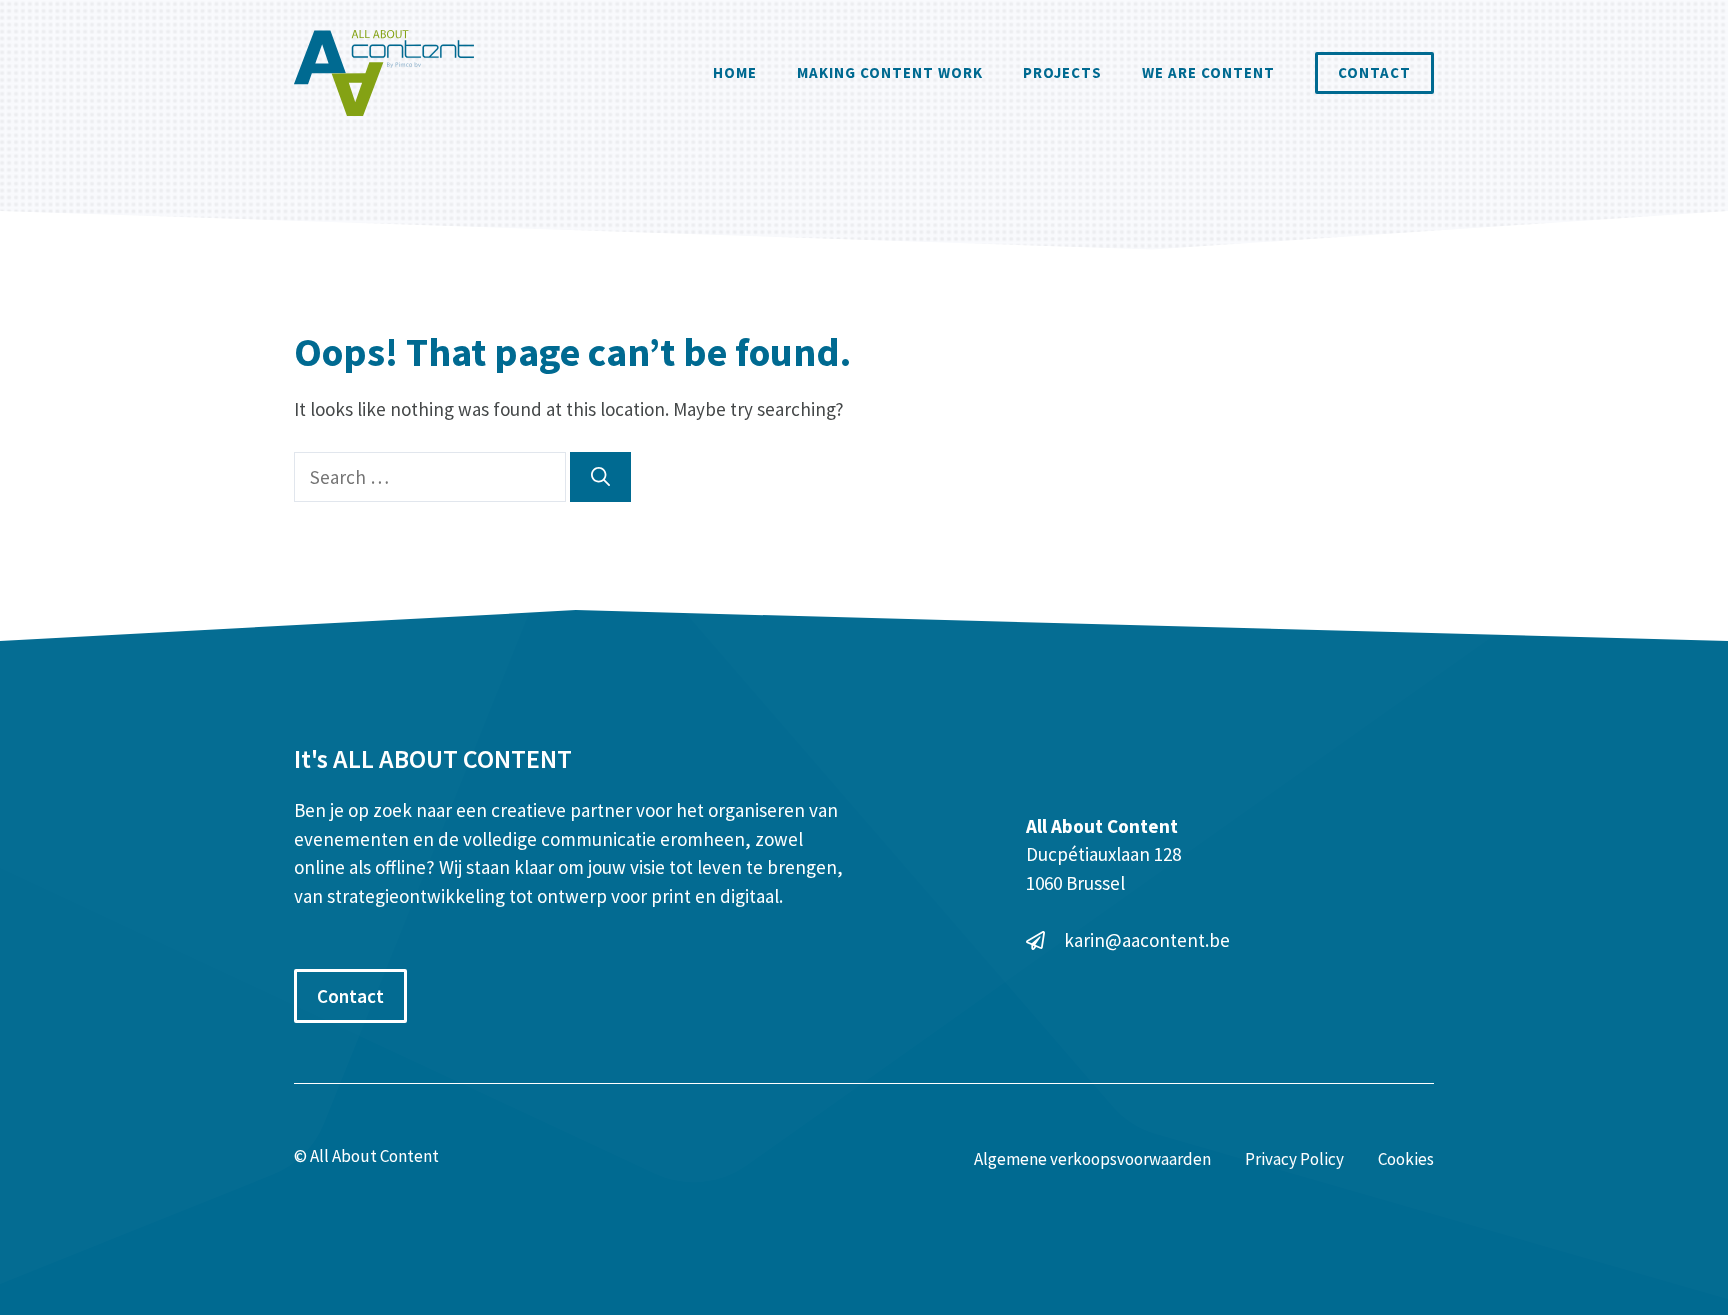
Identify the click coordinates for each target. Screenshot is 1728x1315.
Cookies (1406, 1159)
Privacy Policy (1294, 1159)
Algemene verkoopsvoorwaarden (1092, 1159)
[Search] (600, 477)
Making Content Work (890, 72)
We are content (1208, 72)
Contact (1374, 72)
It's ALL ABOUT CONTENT (433, 758)
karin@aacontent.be (1147, 940)
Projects (1062, 72)
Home (735, 72)
